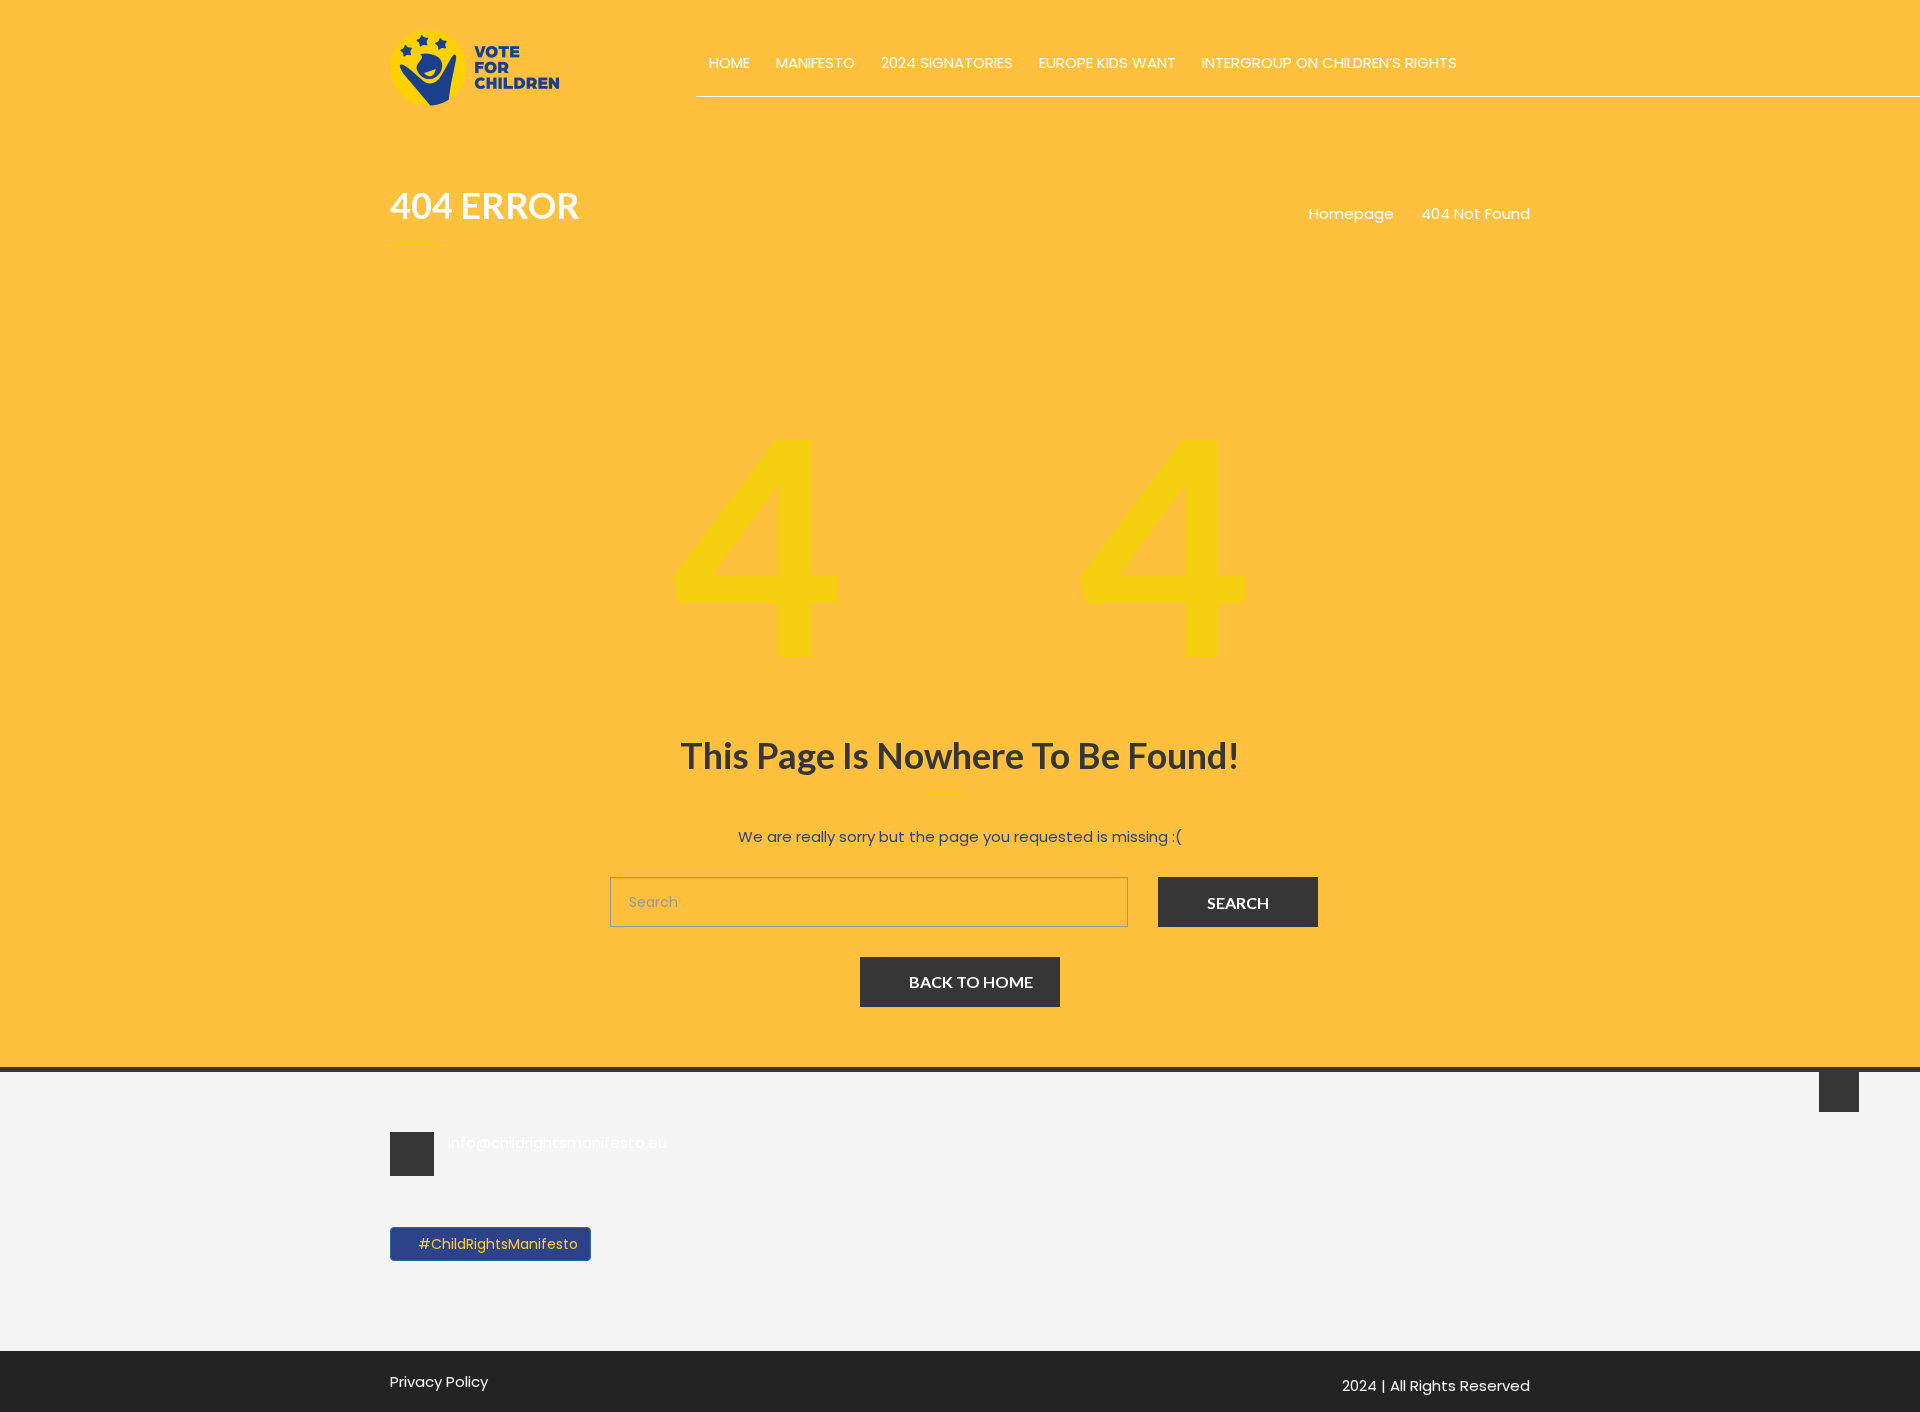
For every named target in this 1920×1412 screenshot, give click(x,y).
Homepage (1351, 213)
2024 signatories (947, 62)
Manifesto (815, 62)
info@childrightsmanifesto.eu (557, 1142)
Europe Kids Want (1107, 62)
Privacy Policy (439, 1381)
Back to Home (971, 981)
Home (729, 62)
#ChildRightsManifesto (496, 1244)
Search (1238, 902)
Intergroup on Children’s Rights (1329, 62)
